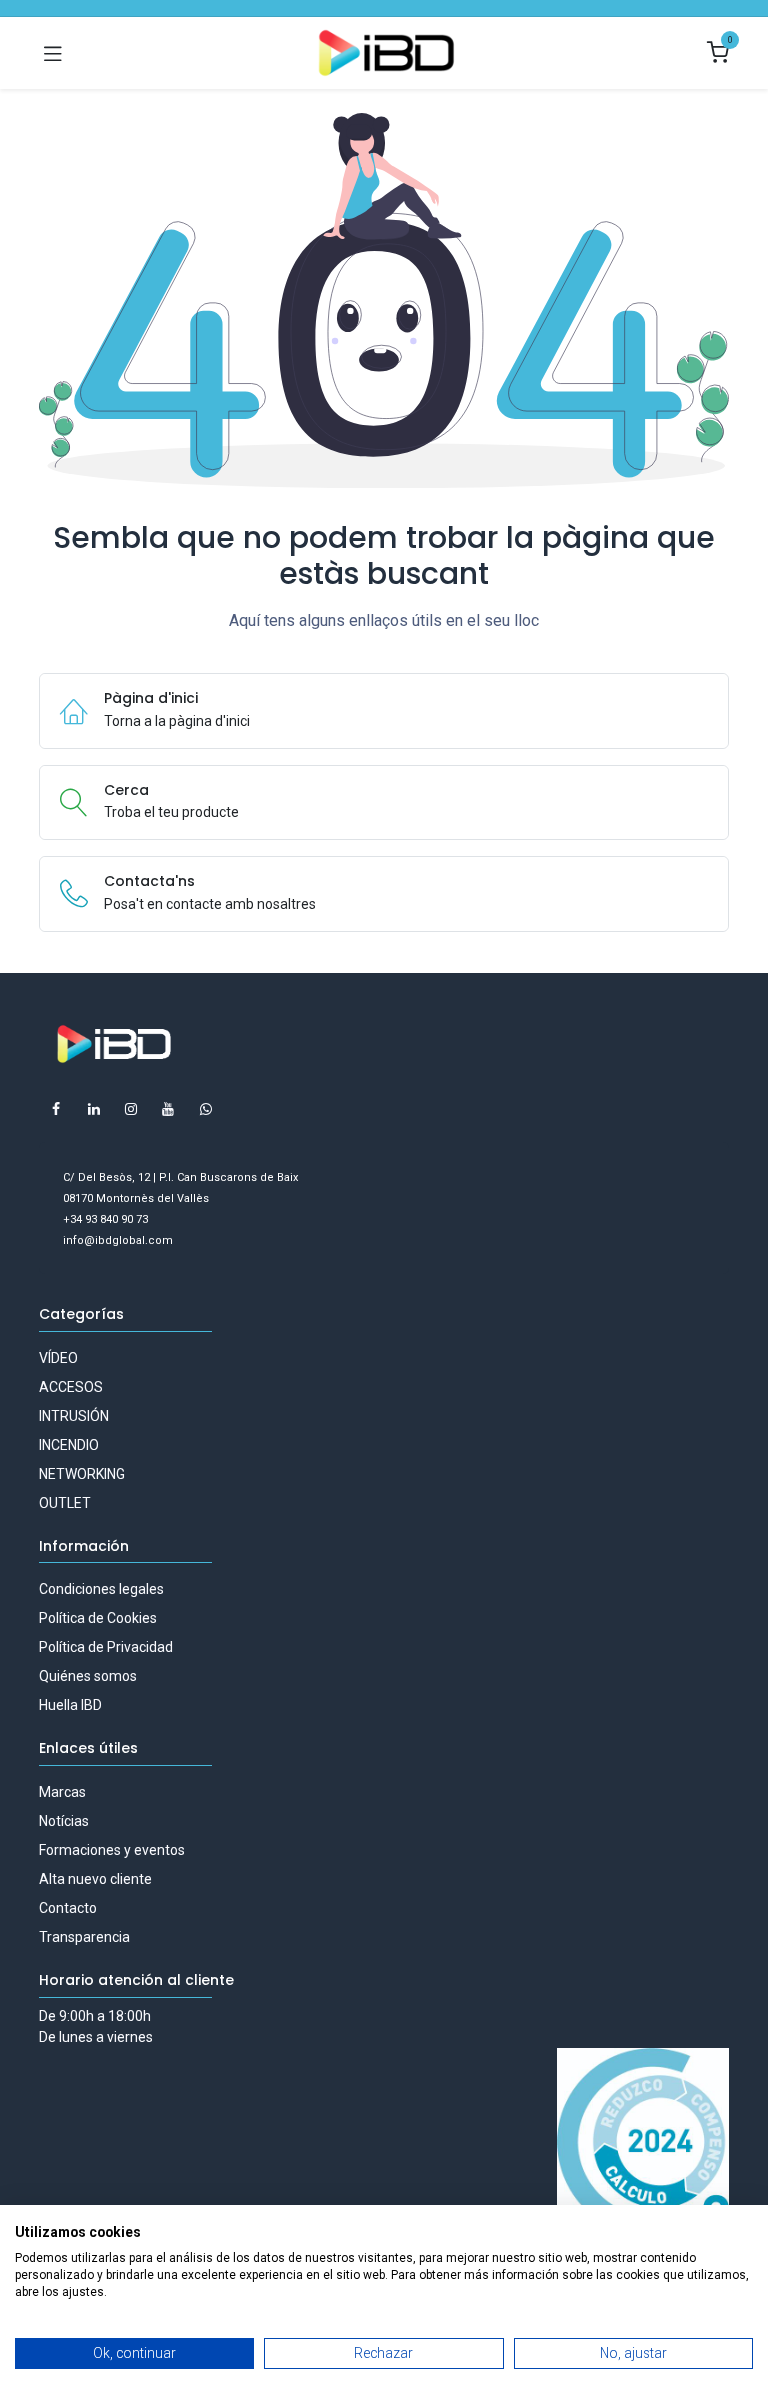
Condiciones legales (101, 1589)
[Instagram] (131, 1109)
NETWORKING (82, 1474)
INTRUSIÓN (74, 1416)
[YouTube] (168, 1109)
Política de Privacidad (106, 1647)
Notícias (64, 1821)
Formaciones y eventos (112, 1850)
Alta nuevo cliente (95, 1879)
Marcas (62, 1792)
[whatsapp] (206, 1109)
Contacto (68, 1908)
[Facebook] (56, 1109)
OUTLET (65, 1503)
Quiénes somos (88, 1676)
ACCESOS (71, 1387)
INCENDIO (69, 1445)
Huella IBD (70, 1705)
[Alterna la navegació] (53, 53)
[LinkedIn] (94, 1109)
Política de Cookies (98, 1618)
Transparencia (84, 1937)
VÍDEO (58, 1358)
